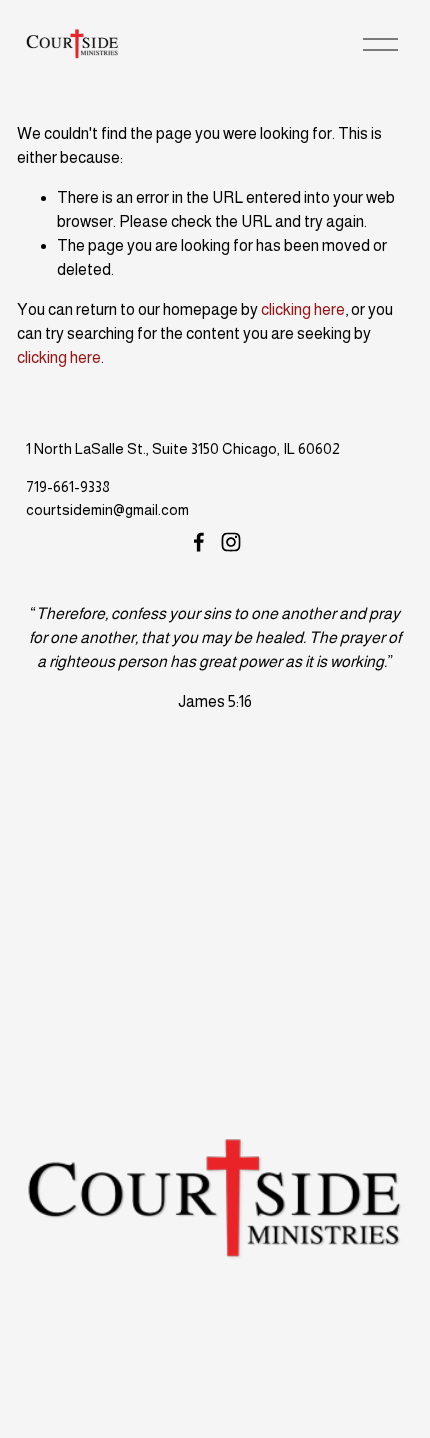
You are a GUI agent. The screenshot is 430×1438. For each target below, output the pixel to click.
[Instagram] (231, 542)
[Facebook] (199, 542)
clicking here (303, 309)
